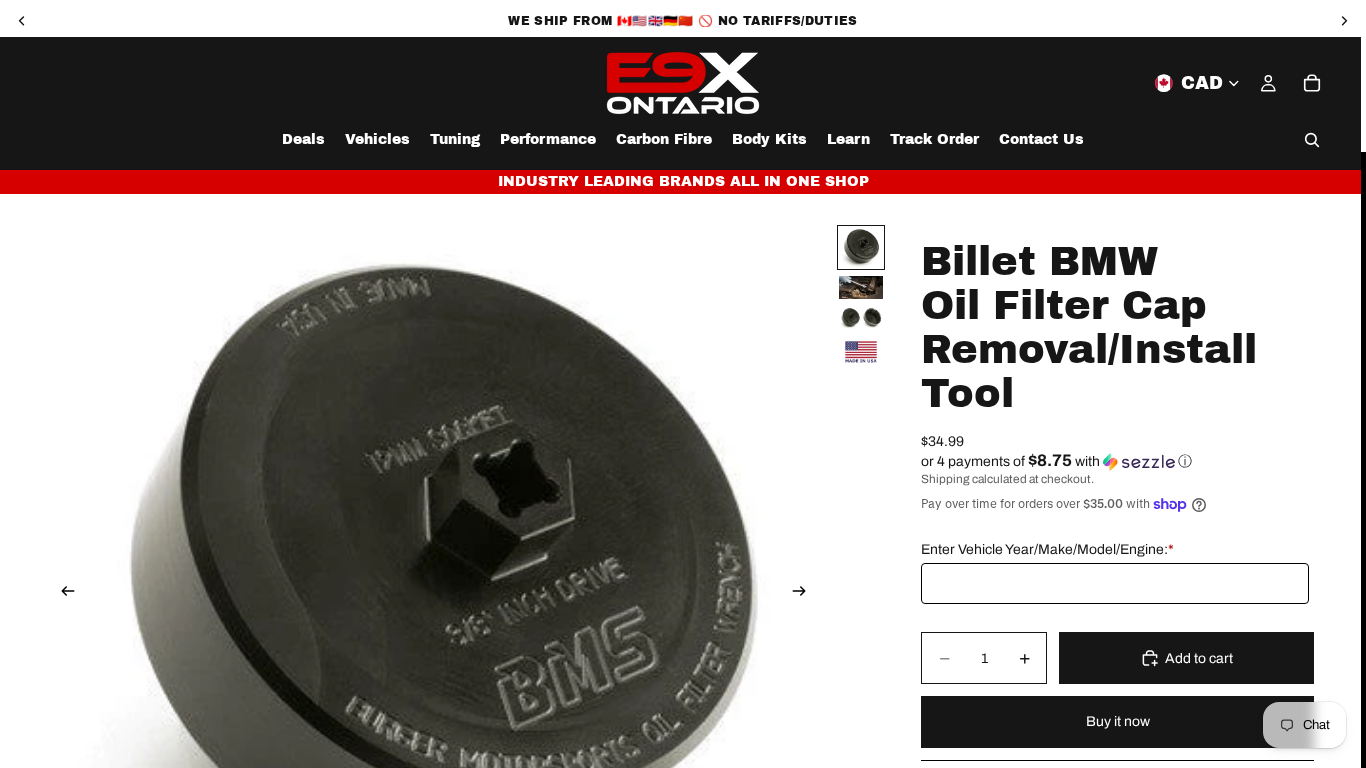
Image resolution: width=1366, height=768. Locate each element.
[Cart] (1312, 83)
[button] (1117, 461)
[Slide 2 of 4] (861, 287)
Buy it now (1118, 721)
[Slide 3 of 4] (861, 317)
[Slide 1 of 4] (861, 247)
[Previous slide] (62, 593)
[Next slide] (805, 593)
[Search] (1312, 140)
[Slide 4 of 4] (861, 352)
